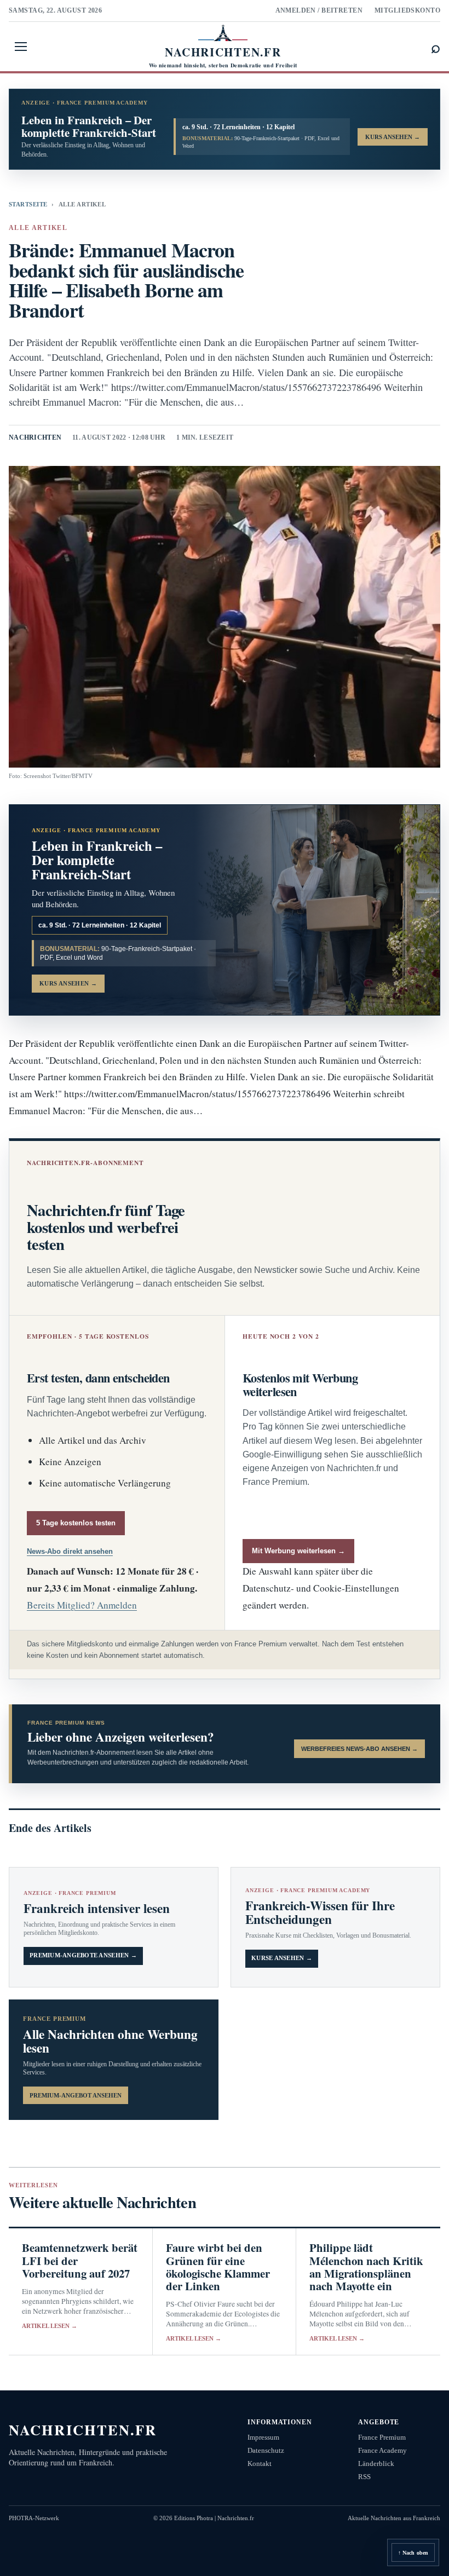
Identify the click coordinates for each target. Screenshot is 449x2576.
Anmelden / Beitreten (319, 10)
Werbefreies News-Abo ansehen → (359, 1749)
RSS (364, 2477)
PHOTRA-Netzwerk (34, 2518)
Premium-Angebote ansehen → (83, 1955)
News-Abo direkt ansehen (70, 1551)
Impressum (263, 2437)
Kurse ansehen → (282, 1958)
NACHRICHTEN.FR (83, 2430)
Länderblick (376, 2463)
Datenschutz (266, 2450)
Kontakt (260, 2463)
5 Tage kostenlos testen (76, 1523)
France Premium (382, 2437)
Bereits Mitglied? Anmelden (82, 1605)
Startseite (28, 204)
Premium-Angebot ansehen (76, 2095)
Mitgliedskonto (407, 10)
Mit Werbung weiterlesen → (298, 1551)
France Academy (382, 2450)
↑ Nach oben (413, 2553)
